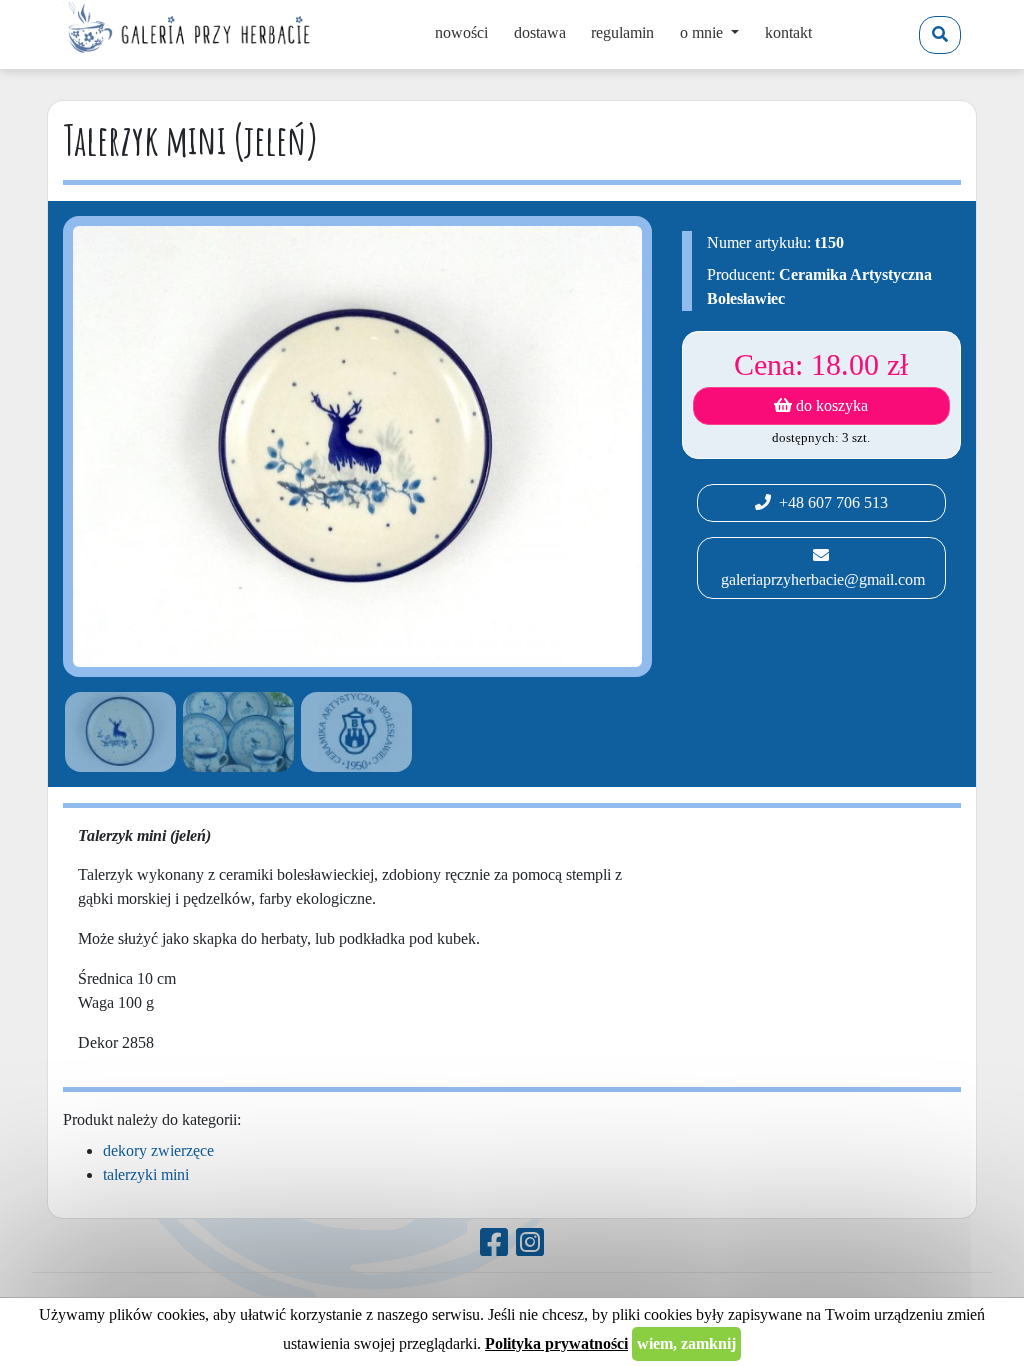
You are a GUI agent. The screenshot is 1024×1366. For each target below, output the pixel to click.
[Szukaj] (940, 35)
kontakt (788, 32)
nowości (461, 32)
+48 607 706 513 (829, 502)
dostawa (540, 32)
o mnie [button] (703, 32)
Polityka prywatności (556, 1343)
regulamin (622, 32)
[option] (117, 731)
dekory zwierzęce (158, 1150)
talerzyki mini (146, 1174)
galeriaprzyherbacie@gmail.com (821, 579)
